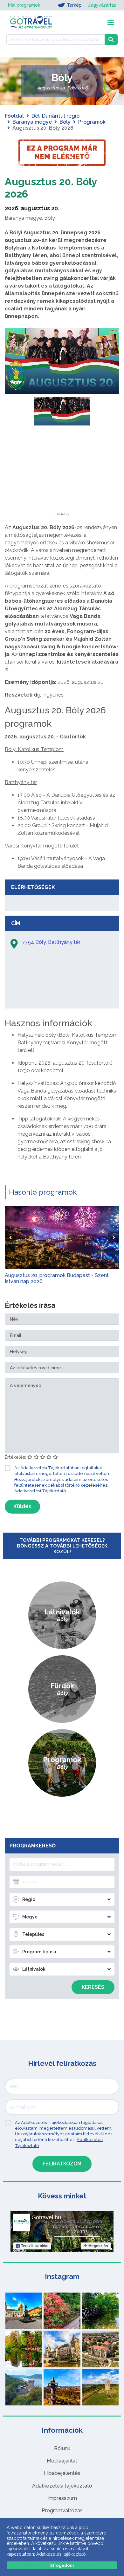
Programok (92, 122)
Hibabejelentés (62, 2473)
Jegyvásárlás (102, 5)
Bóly (65, 122)
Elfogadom (62, 2565)
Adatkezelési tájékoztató (62, 2486)
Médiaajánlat (62, 2461)
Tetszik (35, 2246)
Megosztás (98, 2246)
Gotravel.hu (46, 2217)
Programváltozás (62, 2511)
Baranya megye (32, 122)
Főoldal (14, 116)
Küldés (22, 1506)
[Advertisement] (62, 473)
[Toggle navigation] (111, 22)
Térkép (74, 5)
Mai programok (24, 5)
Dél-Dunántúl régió (55, 116)
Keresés (93, 1987)
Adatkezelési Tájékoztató (40, 1491)
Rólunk (62, 2448)
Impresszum (62, 2498)
